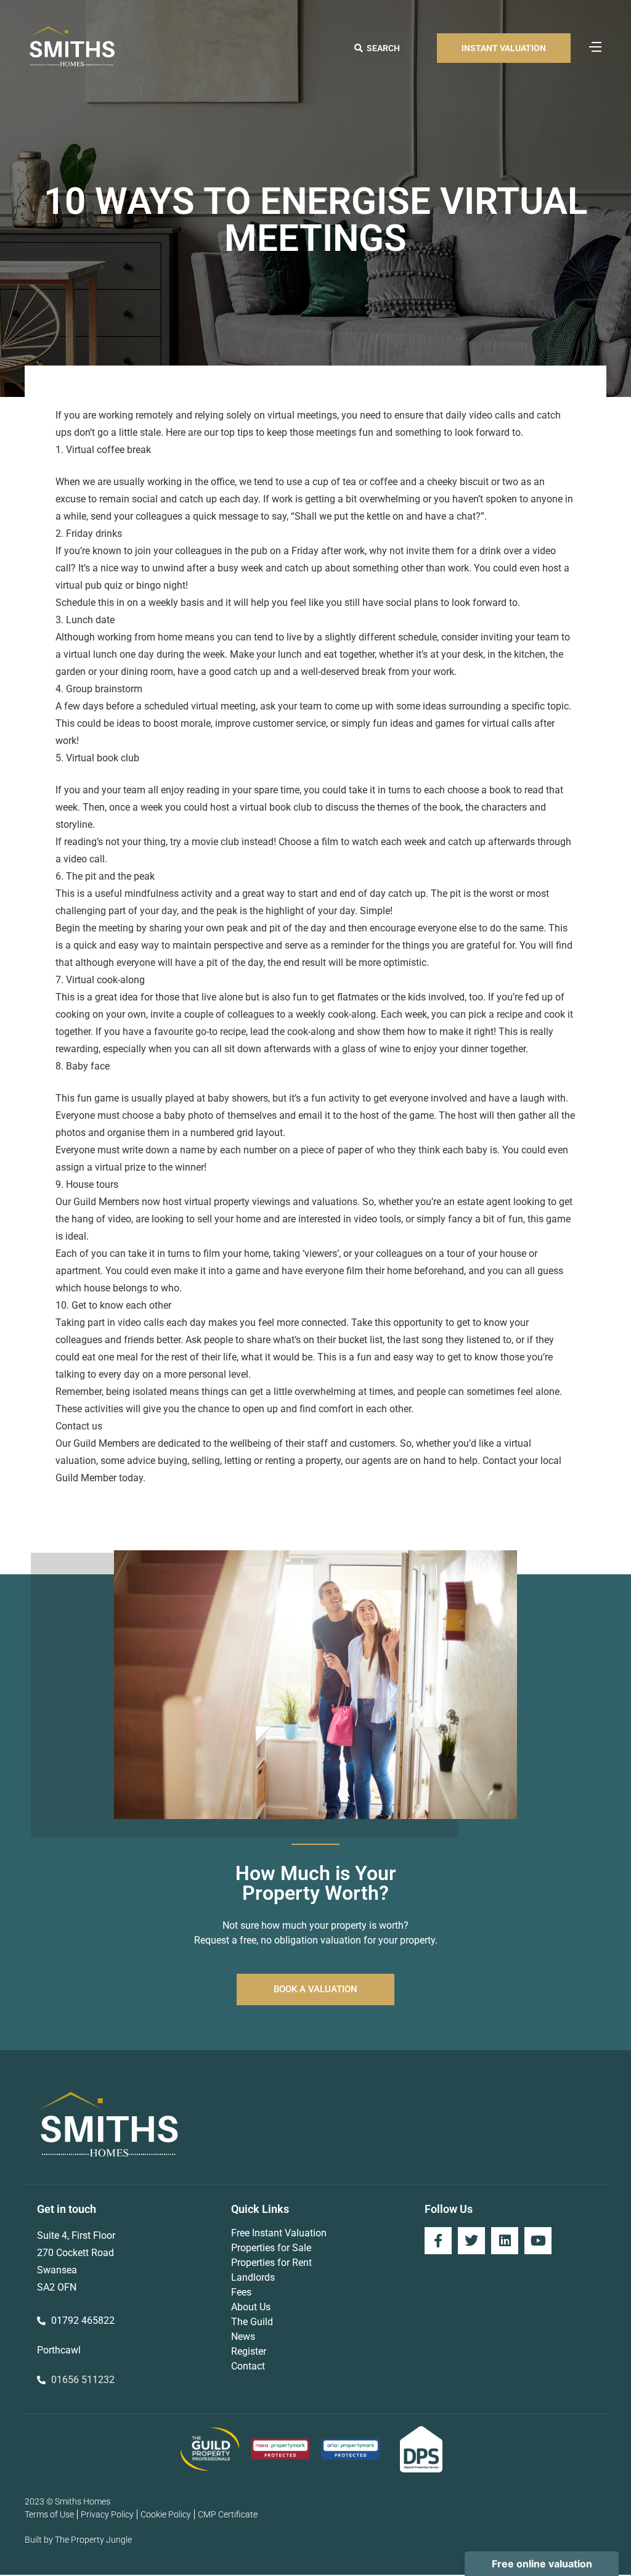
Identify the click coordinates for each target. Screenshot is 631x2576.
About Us (251, 2307)
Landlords (253, 2277)
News (243, 2337)
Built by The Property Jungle (78, 2540)
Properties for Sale (271, 2248)
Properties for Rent (271, 2263)
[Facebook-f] (438, 2241)
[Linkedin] (505, 2241)
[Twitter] (471, 2241)
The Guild (252, 2322)
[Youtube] (538, 2241)
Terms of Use (49, 2514)
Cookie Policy (166, 2514)
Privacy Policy (107, 2514)
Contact (248, 2366)
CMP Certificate (228, 2514)
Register (249, 2351)
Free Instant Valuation (279, 2233)
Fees (241, 2292)
